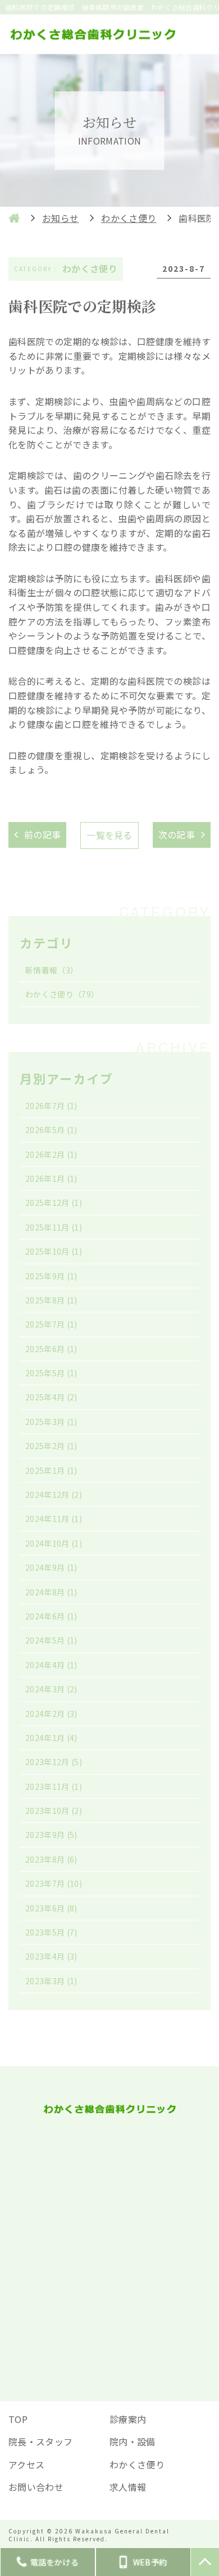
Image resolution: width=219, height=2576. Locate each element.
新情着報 (52, 970)
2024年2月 (51, 1714)
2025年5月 (51, 1373)
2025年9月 (51, 1276)
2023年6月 (51, 1908)
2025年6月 (51, 1349)
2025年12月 (54, 1203)
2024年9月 (51, 1567)
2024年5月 (51, 1640)
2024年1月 (51, 1738)
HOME (14, 218)
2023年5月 (51, 1932)
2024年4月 (51, 1665)
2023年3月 (51, 1981)
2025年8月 (51, 1300)
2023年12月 (54, 1762)
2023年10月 (54, 1811)
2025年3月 (51, 1422)
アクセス (26, 2464)
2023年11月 (54, 1786)
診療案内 (128, 2419)
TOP (18, 2419)
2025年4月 (51, 1397)
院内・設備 (133, 2442)
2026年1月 (51, 1178)
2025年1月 (51, 1470)
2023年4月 (51, 1956)
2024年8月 (51, 1592)
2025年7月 (51, 1324)
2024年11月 (54, 1519)
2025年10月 (54, 1251)
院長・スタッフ (40, 2442)
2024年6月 (51, 1616)
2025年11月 (54, 1227)
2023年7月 (54, 1883)
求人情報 (128, 2487)
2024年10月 (54, 1543)
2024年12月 (54, 1494)
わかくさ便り (62, 994)
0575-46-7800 (118, 2193)
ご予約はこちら (109, 2310)
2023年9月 (51, 1835)
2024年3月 (51, 1689)
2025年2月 (51, 1446)
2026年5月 (51, 1130)
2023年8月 (51, 1859)
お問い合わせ (36, 2487)
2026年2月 (51, 1154)
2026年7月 (51, 1106)
